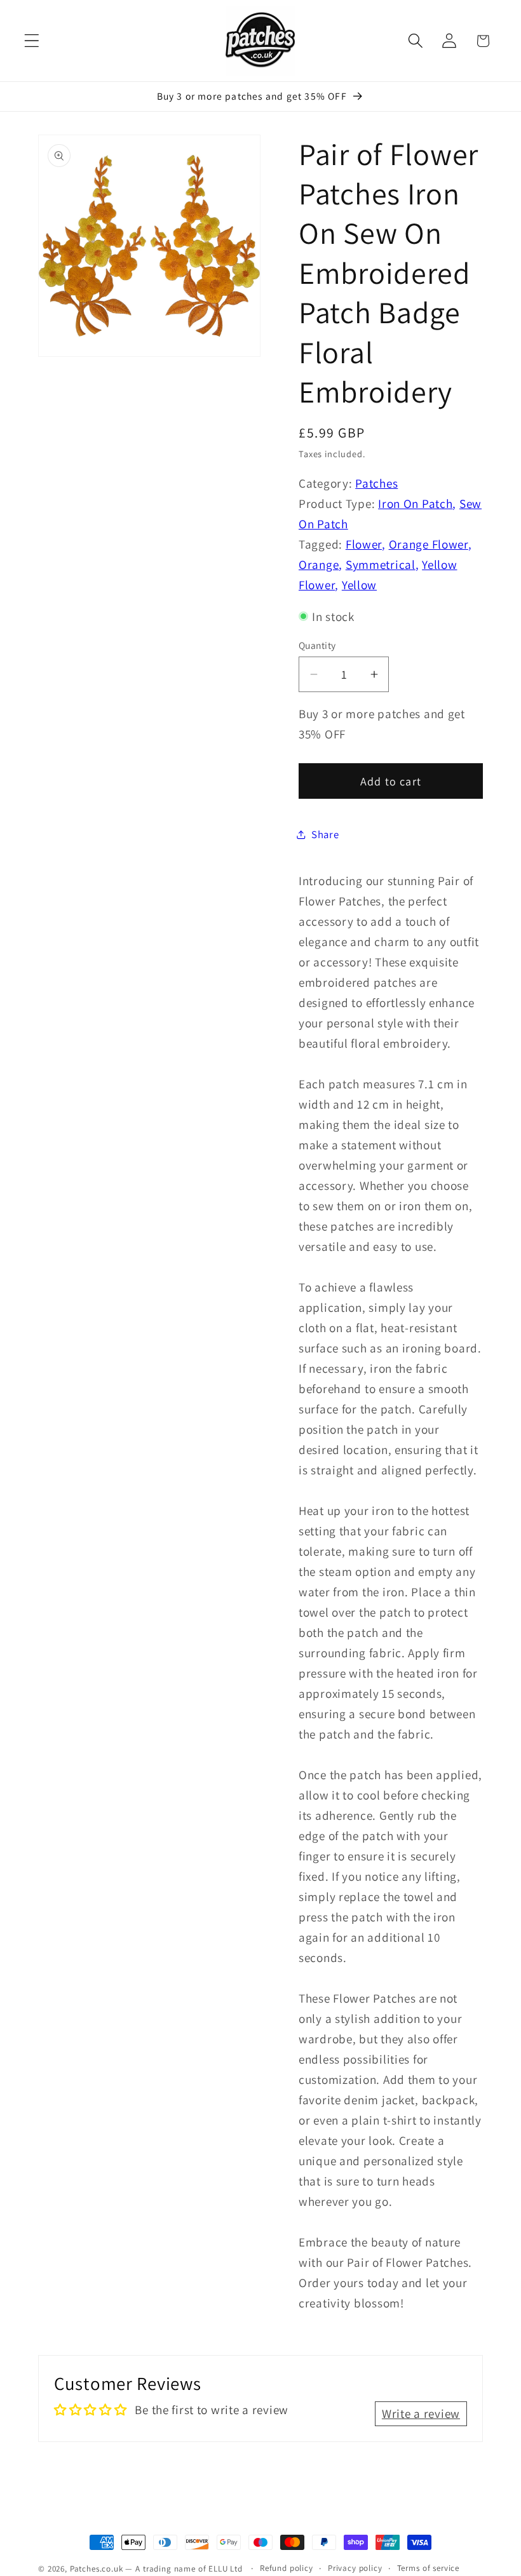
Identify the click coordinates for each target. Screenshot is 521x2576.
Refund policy (287, 2568)
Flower (364, 544)
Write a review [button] (421, 2413)
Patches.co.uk (97, 2569)
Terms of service (428, 2568)
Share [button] (325, 834)
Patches (376, 483)
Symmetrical (381, 564)
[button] (32, 41)
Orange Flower (429, 544)
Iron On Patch (415, 504)
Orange (319, 564)
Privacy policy (355, 2568)
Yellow (359, 585)
